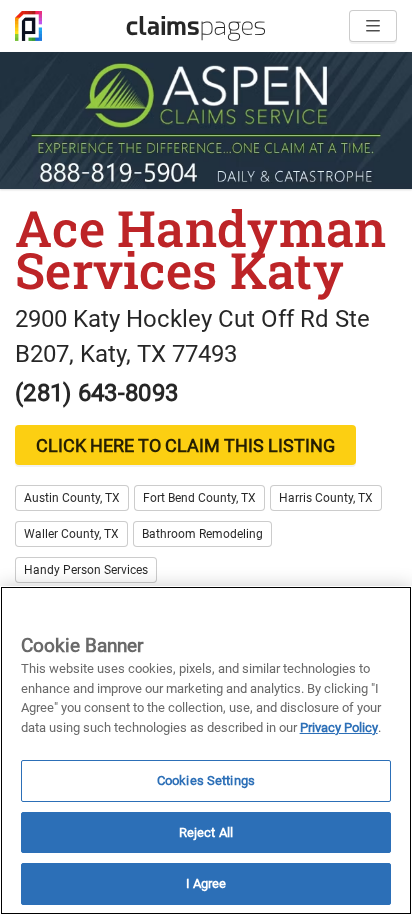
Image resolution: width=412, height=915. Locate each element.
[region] (206, 750)
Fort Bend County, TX (199, 498)
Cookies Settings (206, 780)
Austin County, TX (72, 498)
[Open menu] (373, 26)
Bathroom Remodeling (202, 534)
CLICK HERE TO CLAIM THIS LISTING (185, 445)
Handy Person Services (86, 570)
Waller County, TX (71, 534)
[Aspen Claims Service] (206, 120)
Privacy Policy (339, 727)
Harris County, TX (326, 498)
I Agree (206, 883)
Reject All (206, 832)
